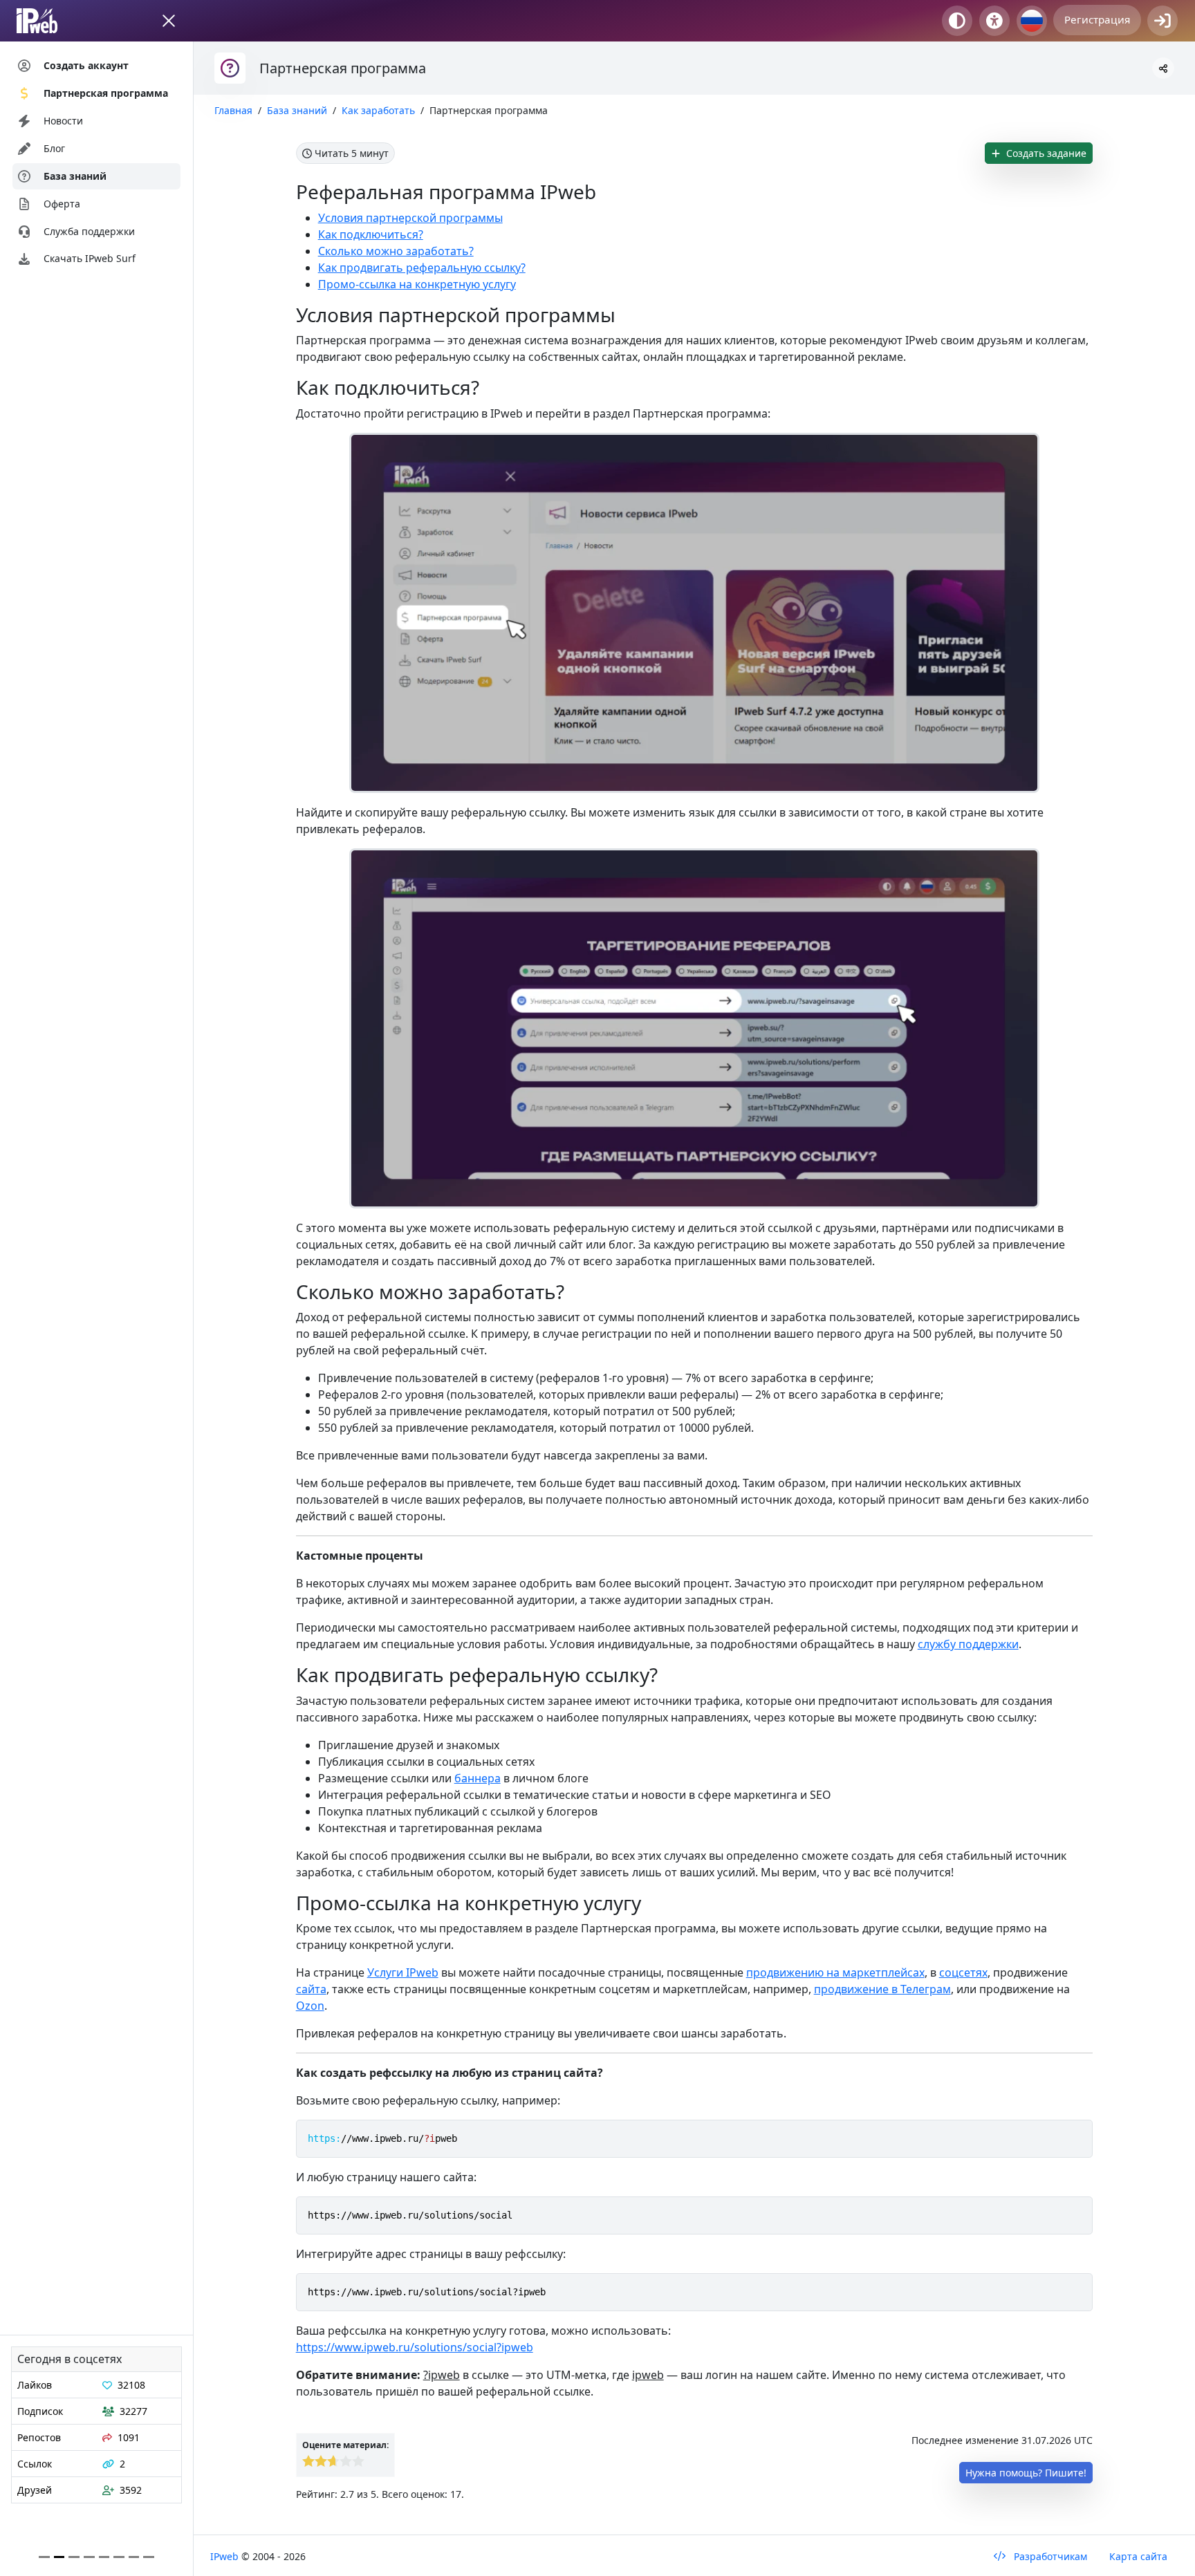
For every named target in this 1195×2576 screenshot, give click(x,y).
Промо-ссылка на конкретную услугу (417, 284)
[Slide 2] (74, 2557)
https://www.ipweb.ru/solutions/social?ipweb (415, 2347)
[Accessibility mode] (994, 21)
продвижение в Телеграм (882, 1989)
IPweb (226, 2556)
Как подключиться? (371, 234)
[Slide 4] (104, 2557)
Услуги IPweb (403, 1972)
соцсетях (963, 1972)
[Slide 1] (59, 2557)
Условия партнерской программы (410, 218)
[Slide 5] (119, 2557)
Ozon (310, 2006)
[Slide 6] (134, 2557)
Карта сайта (1138, 2556)
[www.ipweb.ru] (50, 21)
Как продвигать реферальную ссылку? (422, 268)
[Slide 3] (89, 2557)
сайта (311, 1989)
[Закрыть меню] (169, 21)
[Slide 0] (44, 2557)
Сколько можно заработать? (396, 251)
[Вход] (1162, 21)
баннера (478, 1778)
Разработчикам (1049, 2556)
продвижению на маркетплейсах (835, 1972)
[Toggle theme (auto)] (957, 21)
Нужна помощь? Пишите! (1026, 2473)
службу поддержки (968, 1644)
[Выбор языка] (1032, 21)
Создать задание (1045, 153)
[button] (1163, 68)
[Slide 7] (149, 2557)
